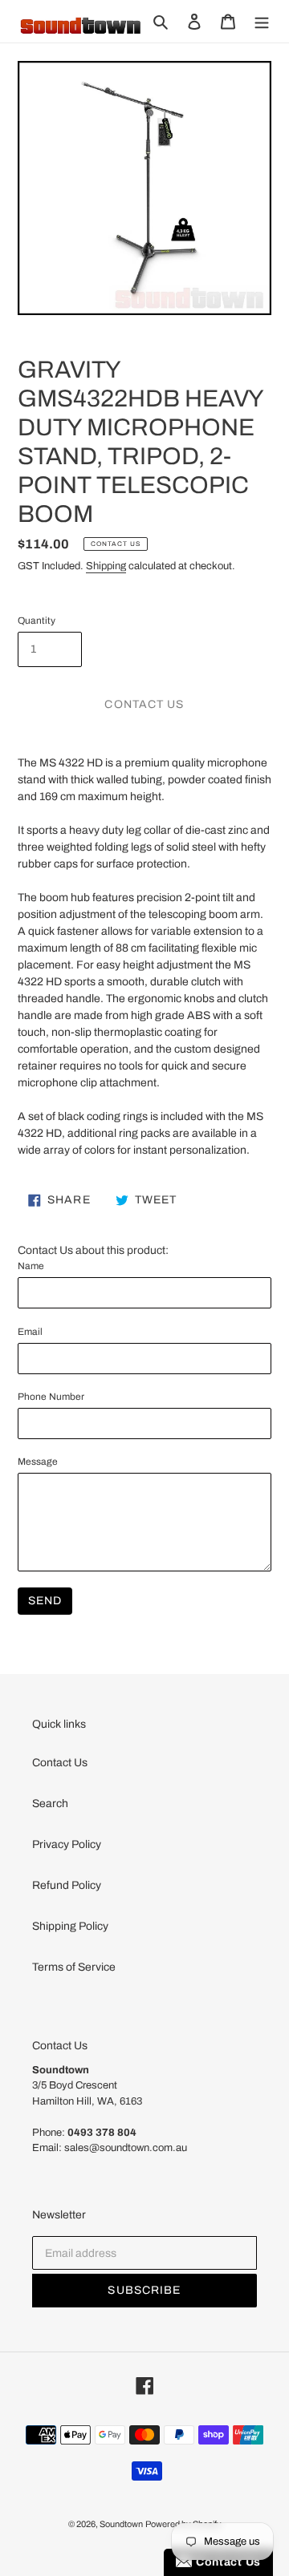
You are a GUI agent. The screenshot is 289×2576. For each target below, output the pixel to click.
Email (30, 1332)
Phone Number (51, 1397)
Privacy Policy (67, 1844)
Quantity (37, 621)
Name (31, 1266)
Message (38, 1462)
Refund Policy (67, 1885)
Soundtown (121, 2524)
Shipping (106, 566)
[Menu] (262, 21)
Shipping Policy (70, 1926)
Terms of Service (74, 1967)
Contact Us (60, 1763)
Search (50, 1804)
